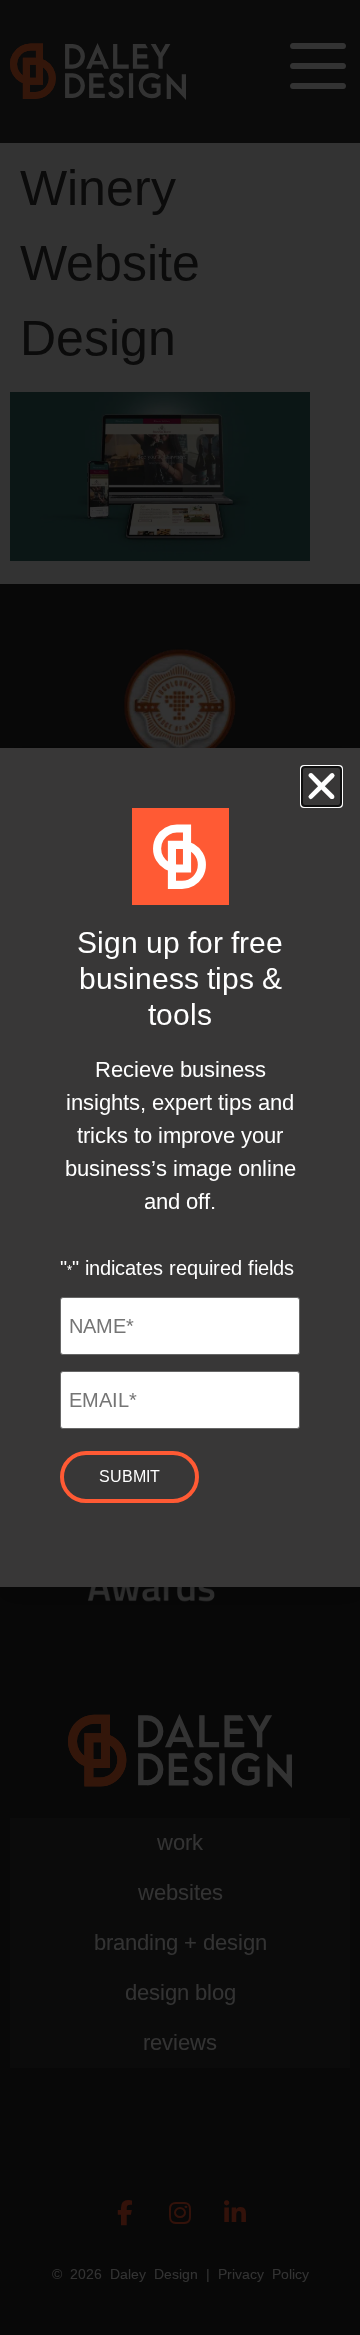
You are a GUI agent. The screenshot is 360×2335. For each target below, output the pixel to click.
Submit (129, 1476)
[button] (321, 786)
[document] (180, 1167)
